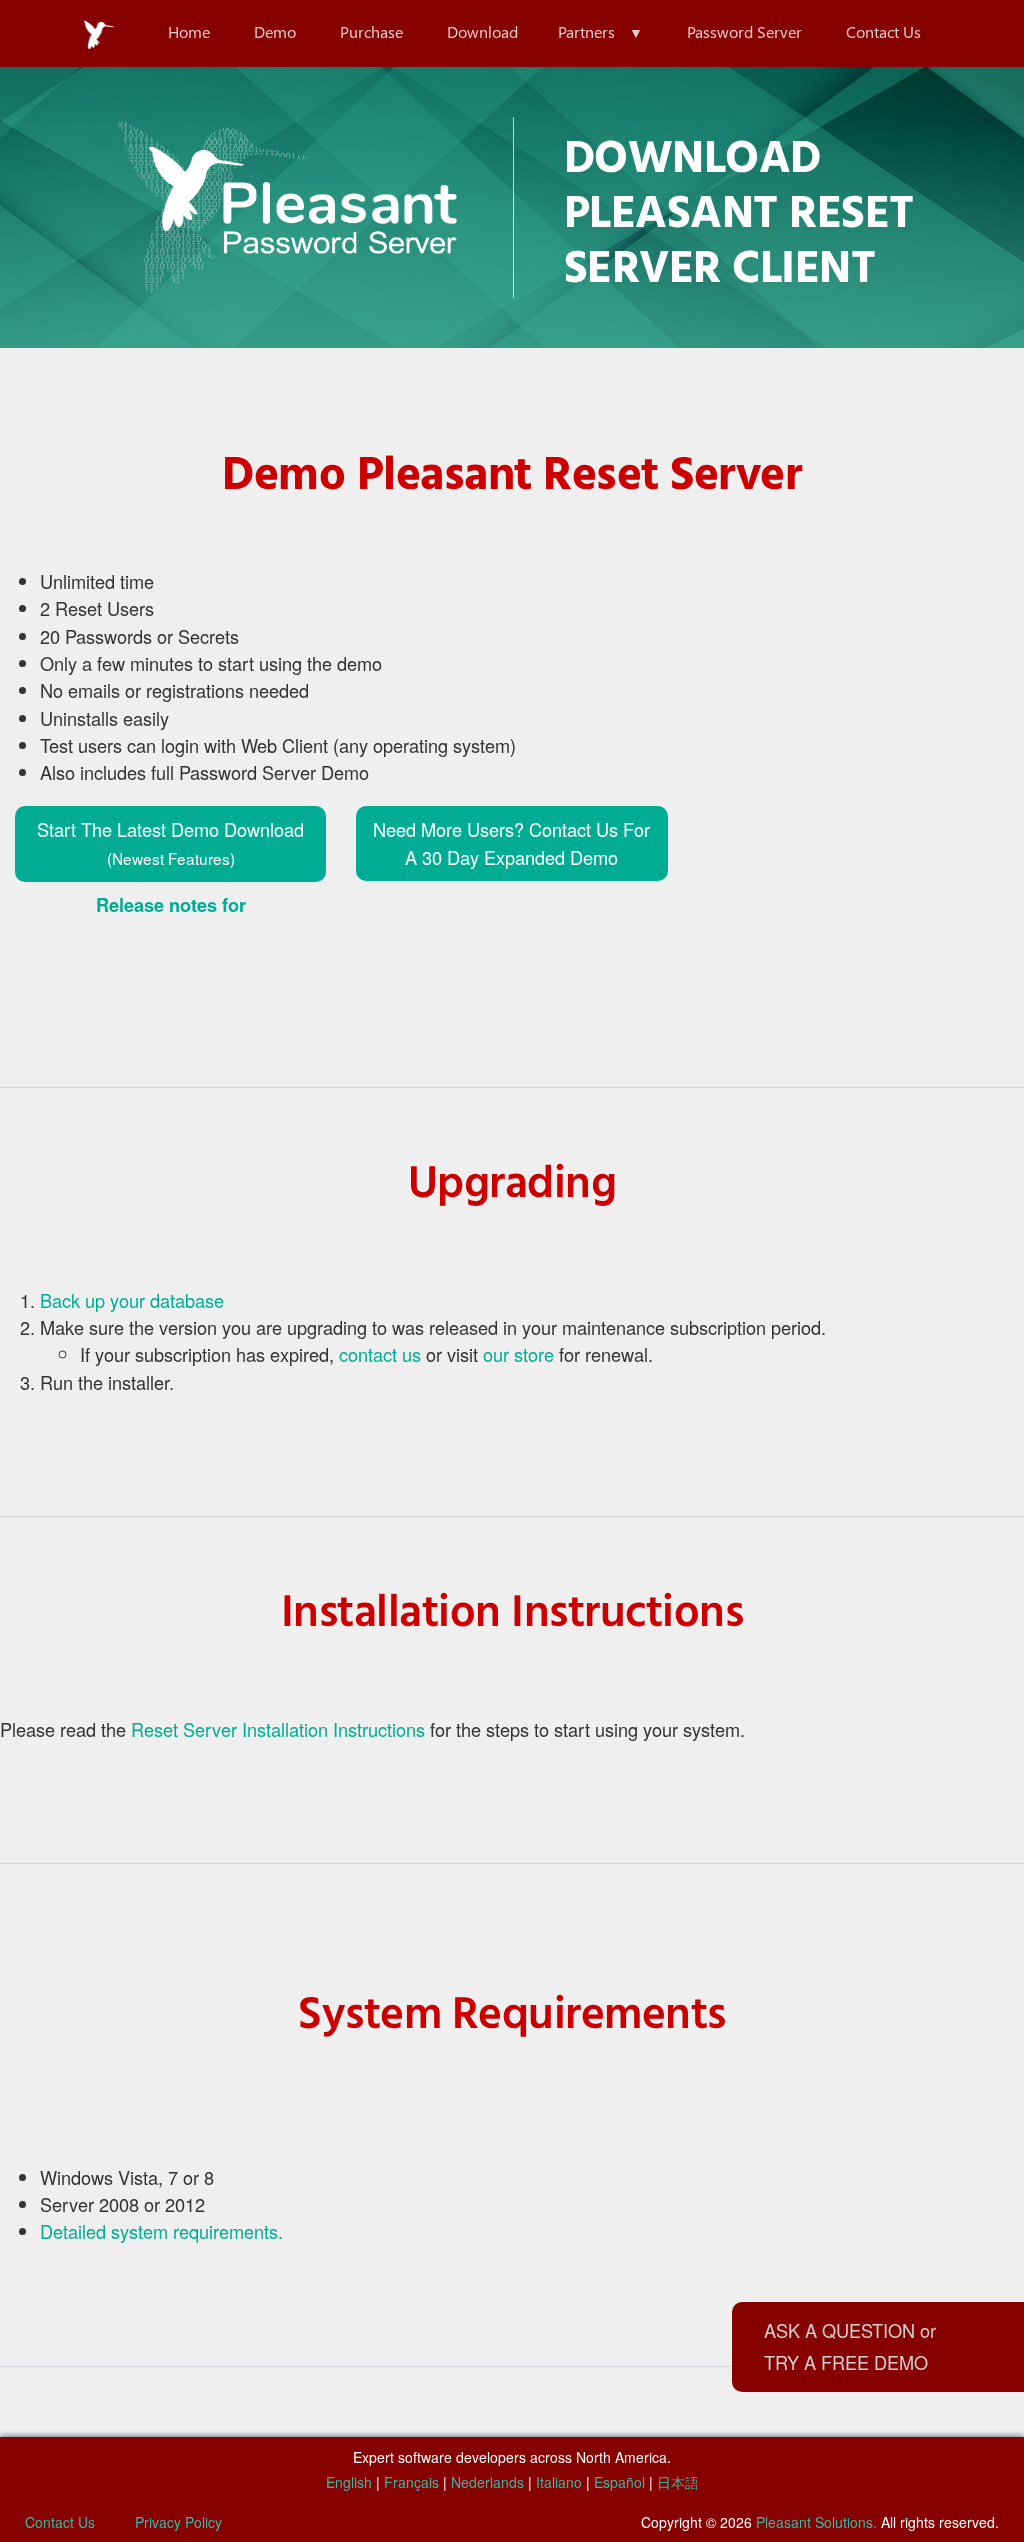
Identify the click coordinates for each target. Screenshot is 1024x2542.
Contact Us (883, 31)
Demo (275, 31)
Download (482, 31)
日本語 (678, 2482)
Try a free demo (846, 2362)
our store (518, 1354)
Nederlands (487, 2482)
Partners (586, 31)
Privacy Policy (178, 2522)
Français (411, 2482)
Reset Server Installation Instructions (278, 1729)
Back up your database (132, 1300)
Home (189, 31)
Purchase (371, 31)
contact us (380, 1354)
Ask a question (839, 2330)
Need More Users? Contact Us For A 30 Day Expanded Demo (511, 842)
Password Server (744, 31)
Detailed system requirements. (161, 2231)
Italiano (559, 2482)
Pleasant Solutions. (816, 2522)
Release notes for (171, 905)
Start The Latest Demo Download (170, 842)
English (349, 2482)
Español (619, 2482)
